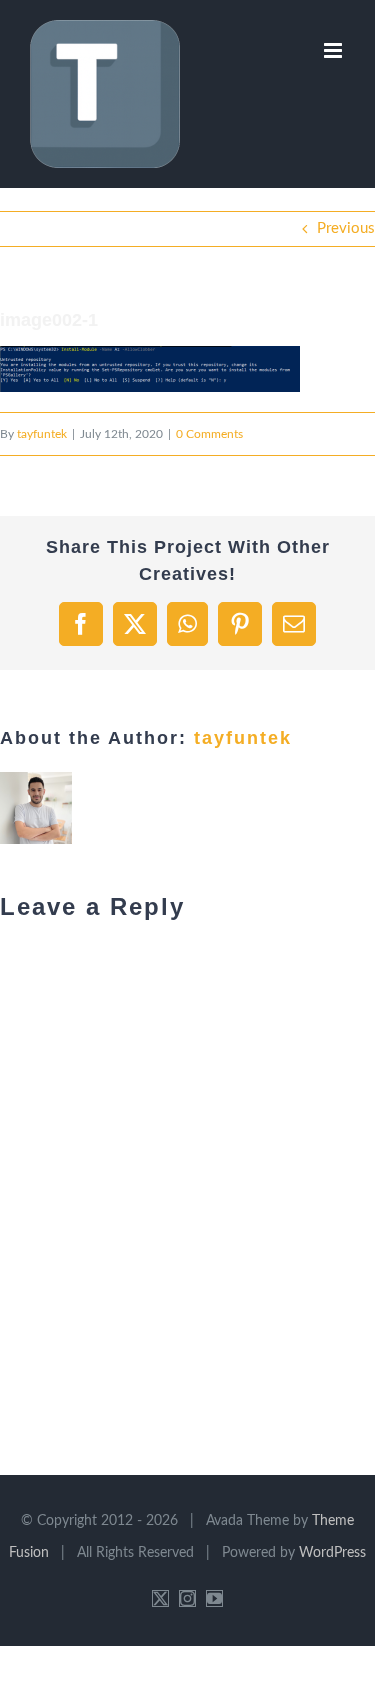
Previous (346, 228)
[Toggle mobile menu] (334, 50)
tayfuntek (42, 434)
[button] (150, 369)
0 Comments (209, 434)
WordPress (332, 1553)
